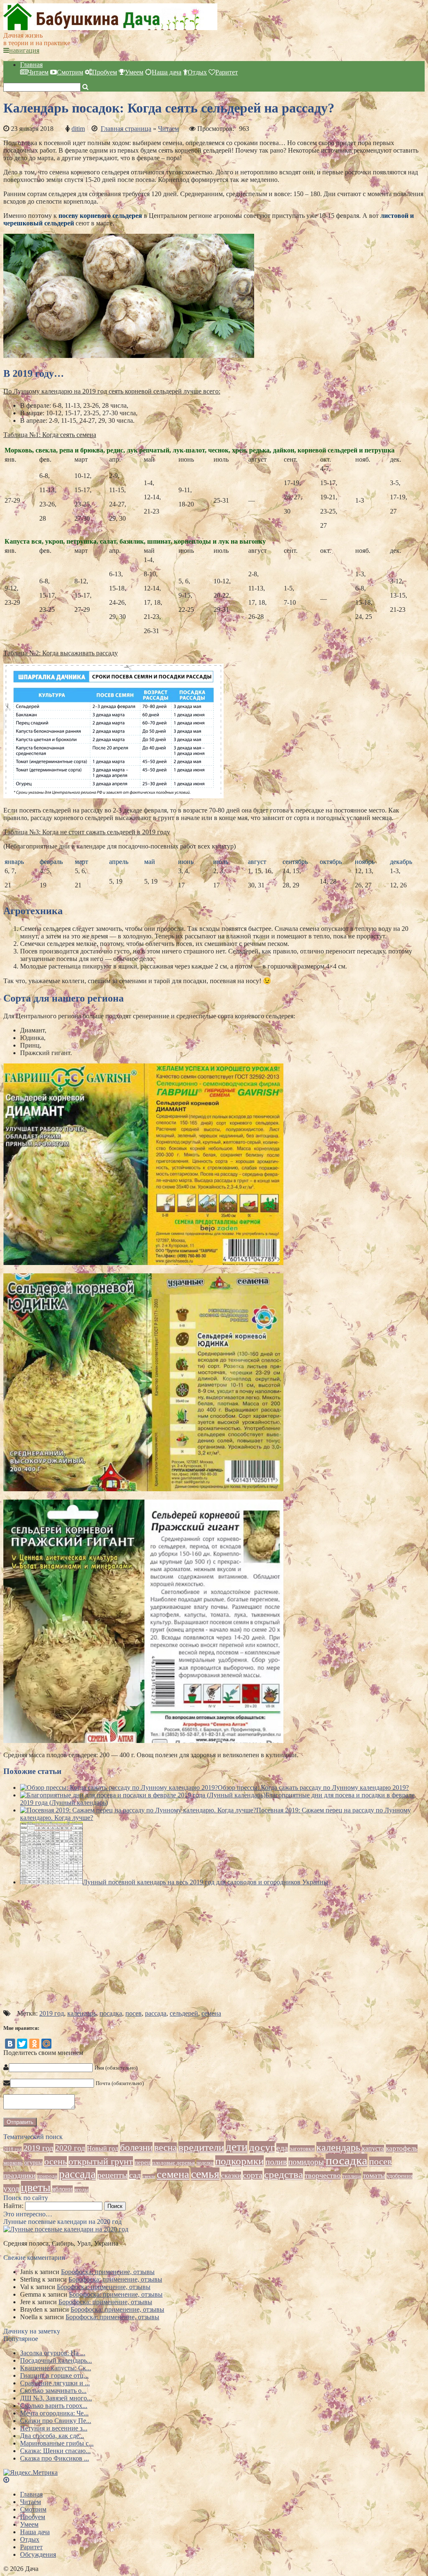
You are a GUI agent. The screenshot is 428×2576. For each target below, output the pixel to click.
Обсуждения (38, 2554)
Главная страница (126, 129)
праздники (19, 2176)
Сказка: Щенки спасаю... (55, 2451)
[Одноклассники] (34, 2044)
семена (211, 2013)
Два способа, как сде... (52, 2436)
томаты (374, 2176)
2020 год (70, 2148)
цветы (36, 2187)
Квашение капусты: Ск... (56, 2368)
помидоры (306, 2162)
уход (11, 2189)
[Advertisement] (214, 1951)
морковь (13, 2163)
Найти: (13, 2206)
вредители (201, 2147)
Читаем (38, 72)
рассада (156, 2013)
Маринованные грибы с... (57, 2443)
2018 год (13, 2149)
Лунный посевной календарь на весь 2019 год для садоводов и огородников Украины (205, 1882)
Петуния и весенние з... (54, 2428)
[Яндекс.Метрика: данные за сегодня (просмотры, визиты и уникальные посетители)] (31, 2473)
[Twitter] (22, 2044)
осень (56, 2161)
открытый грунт (101, 2161)
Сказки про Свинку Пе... (56, 2421)
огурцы (33, 2162)
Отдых (197, 72)
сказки (231, 2176)
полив (276, 2162)
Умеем (134, 72)
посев (134, 2013)
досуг (262, 2147)
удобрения (400, 2176)
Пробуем (104, 72)
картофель (402, 2148)
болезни (136, 2147)
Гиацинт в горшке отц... (54, 2375)
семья (205, 2174)
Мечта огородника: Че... (54, 2413)
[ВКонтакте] (10, 2044)
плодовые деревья (173, 2163)
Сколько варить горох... (54, 2406)
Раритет (227, 72)
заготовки (302, 2149)
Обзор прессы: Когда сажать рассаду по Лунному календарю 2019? (313, 1788)
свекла (149, 2176)
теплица (352, 2176)
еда (282, 2148)
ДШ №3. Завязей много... (56, 2398)
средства (284, 2174)
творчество (323, 2175)
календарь (82, 2013)
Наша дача (167, 72)
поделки (205, 2163)
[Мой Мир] (46, 2044)
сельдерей (184, 2013)
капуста (373, 2148)
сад (135, 2175)
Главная (31, 65)
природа (47, 2176)
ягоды (82, 2190)
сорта (253, 2175)
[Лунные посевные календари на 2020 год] (66, 2229)
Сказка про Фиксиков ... (55, 2458)
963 (244, 129)
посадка (111, 2013)
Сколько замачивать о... (53, 2391)
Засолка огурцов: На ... (53, 2353)
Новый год (103, 2148)
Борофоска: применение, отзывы (108, 2272)
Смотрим (70, 72)
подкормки (239, 2161)
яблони (62, 2189)
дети (237, 2147)
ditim (78, 129)
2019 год (52, 2013)
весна (166, 2148)
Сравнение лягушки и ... (55, 2383)
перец (143, 2162)
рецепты (112, 2175)
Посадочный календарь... (56, 2360)
